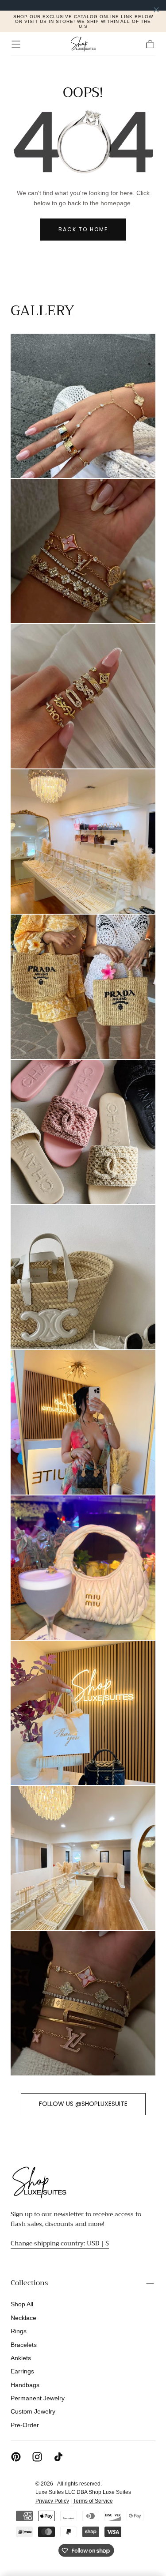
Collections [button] (29, 2283)
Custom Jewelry (33, 2411)
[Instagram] (37, 2457)
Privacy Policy (52, 2501)
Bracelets (24, 2345)
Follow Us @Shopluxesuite (83, 2104)
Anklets (21, 2358)
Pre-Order (25, 2425)
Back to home (83, 229)
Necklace (23, 2318)
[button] (16, 44)
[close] (156, 10)
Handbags (25, 2385)
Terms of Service (93, 2501)
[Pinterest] (16, 2457)
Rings (19, 2331)
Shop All (22, 2304)
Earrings (22, 2371)
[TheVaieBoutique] (39, 2182)
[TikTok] (58, 2457)
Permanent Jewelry (38, 2398)
